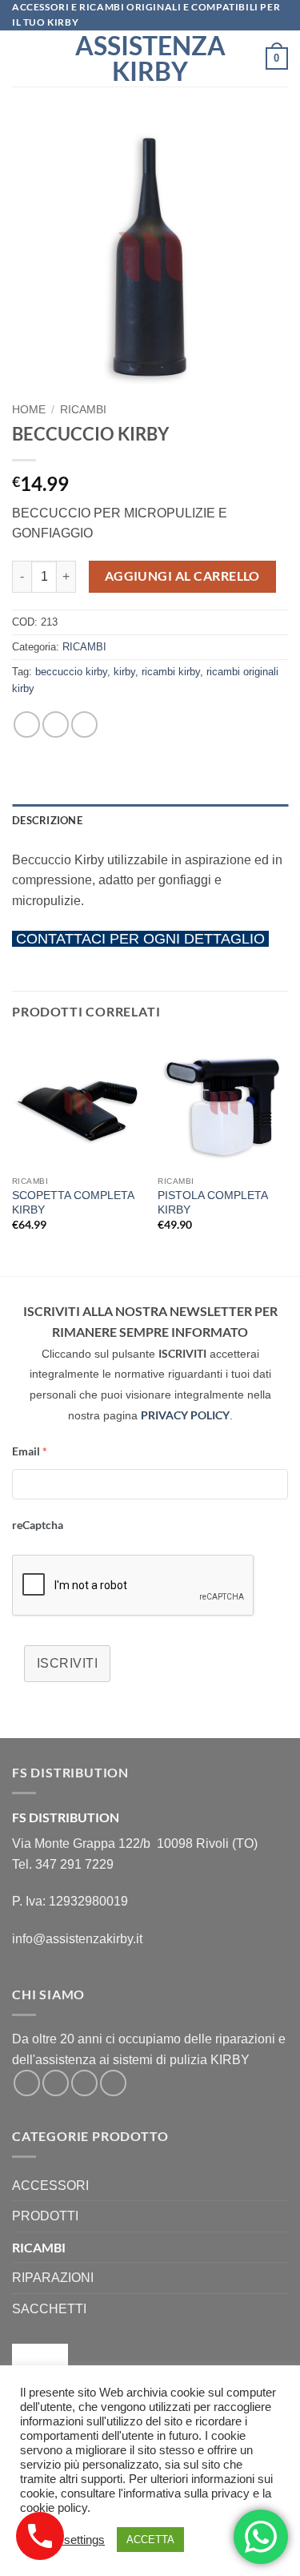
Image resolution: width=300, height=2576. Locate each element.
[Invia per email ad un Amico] (84, 724)
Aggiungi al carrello (182, 576)
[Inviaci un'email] (84, 2083)
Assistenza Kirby (150, 58)
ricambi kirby (171, 672)
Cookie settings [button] (64, 2540)
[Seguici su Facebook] (27, 2083)
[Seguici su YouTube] (113, 2083)
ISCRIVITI (67, 1663)
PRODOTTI (45, 2216)
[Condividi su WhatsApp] (27, 724)
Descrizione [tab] (47, 820)
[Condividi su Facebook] (56, 724)
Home (29, 410)
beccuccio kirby (71, 672)
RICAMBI (83, 410)
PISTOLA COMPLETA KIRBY (212, 1203)
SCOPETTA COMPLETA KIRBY (73, 1203)
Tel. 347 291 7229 (63, 1864)
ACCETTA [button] (150, 2540)
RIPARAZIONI (53, 2278)
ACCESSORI (50, 2186)
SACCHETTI (49, 2309)
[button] (22, 59)
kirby (124, 672)
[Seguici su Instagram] (56, 2083)
